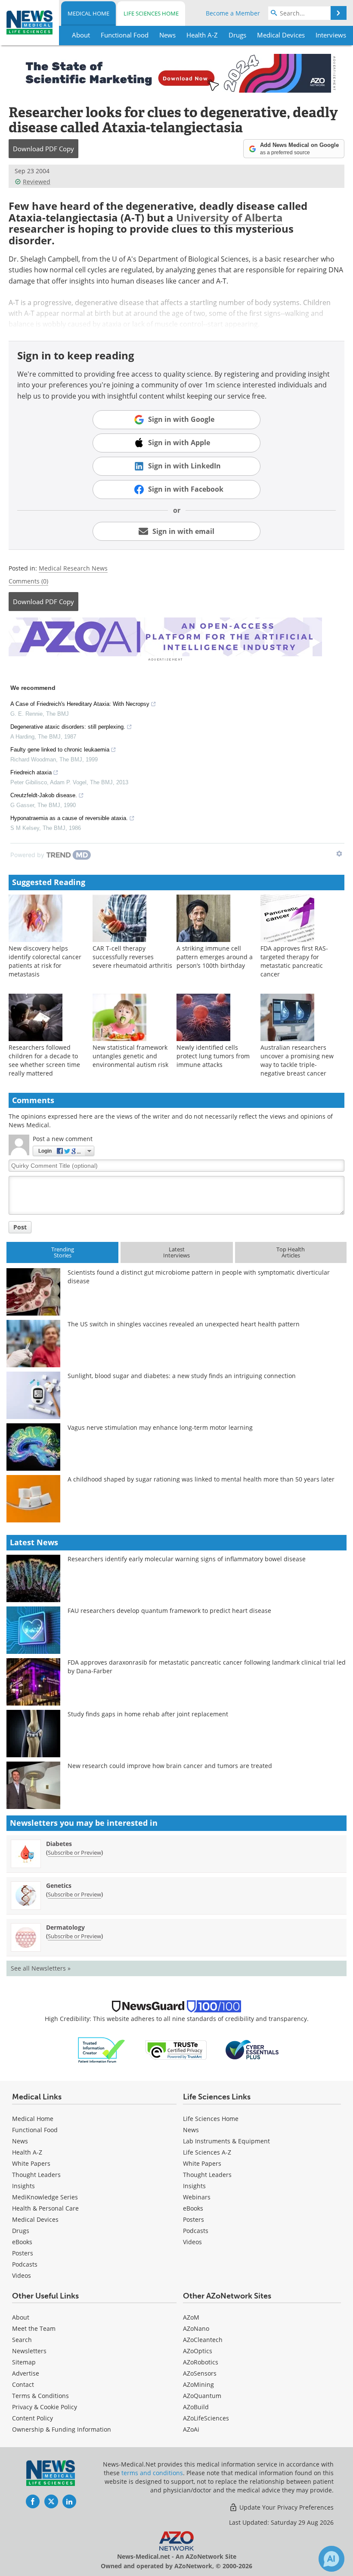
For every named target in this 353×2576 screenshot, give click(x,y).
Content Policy (33, 2418)
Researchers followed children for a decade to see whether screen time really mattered (44, 1060)
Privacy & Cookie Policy (45, 2407)
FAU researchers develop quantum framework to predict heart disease (169, 1611)
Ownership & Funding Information (62, 2429)
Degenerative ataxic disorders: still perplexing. (68, 727)
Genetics (59, 1885)
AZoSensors (200, 2373)
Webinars (197, 2197)
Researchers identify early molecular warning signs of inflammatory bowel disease (187, 1559)
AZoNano (196, 2328)
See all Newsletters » (41, 1968)
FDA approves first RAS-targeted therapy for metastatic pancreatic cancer (294, 961)
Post (20, 1227)
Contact (23, 2384)
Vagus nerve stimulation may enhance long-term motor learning (160, 1427)
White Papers (31, 2163)
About (21, 2317)
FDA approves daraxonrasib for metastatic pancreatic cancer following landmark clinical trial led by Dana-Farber (207, 1667)
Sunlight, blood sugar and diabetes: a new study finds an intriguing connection (182, 1376)
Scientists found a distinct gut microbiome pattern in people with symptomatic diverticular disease (199, 1277)
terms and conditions (152, 2473)
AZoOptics (198, 2351)
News (20, 2141)
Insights (23, 2186)
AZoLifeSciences (206, 2418)
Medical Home (88, 13)
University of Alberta (229, 217)
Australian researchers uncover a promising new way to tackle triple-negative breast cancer (297, 1060)
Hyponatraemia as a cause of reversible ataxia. (69, 818)
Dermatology (65, 1927)
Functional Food (35, 2130)
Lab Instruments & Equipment (226, 2141)
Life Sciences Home (151, 13)
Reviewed (37, 182)
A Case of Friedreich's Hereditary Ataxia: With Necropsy (80, 704)
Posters (23, 2253)
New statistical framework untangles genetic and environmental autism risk (130, 1056)
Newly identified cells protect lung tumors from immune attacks (213, 1056)
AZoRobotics (201, 2362)
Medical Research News (73, 568)
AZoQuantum (202, 2396)
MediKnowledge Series (45, 2197)
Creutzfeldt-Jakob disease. (44, 795)
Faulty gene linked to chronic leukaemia (60, 750)
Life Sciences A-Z (207, 2152)
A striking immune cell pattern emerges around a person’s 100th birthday (215, 957)
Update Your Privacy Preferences (286, 2507)
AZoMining (198, 2384)
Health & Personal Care (45, 2208)
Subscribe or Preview (74, 1852)
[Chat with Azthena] (331, 2559)
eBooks (22, 2242)
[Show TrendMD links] (339, 854)
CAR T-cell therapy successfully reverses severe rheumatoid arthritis (132, 957)
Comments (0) (28, 581)
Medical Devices (35, 2219)
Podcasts (25, 2264)
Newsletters (29, 2351)
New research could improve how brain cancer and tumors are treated (170, 1766)
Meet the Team (34, 2328)
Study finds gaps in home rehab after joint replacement (148, 1714)
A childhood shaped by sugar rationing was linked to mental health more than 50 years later (201, 1479)
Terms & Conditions (40, 2396)
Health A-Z (27, 2152)
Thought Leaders (36, 2175)
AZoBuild (196, 2407)
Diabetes (59, 1844)
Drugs (21, 2231)
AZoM (191, 2317)
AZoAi (191, 2429)
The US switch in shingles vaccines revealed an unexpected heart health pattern (184, 1324)
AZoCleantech (203, 2340)
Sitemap (24, 2362)
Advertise (26, 2373)
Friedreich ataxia (31, 772)
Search (22, 2340)
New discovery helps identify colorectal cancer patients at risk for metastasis (45, 961)
